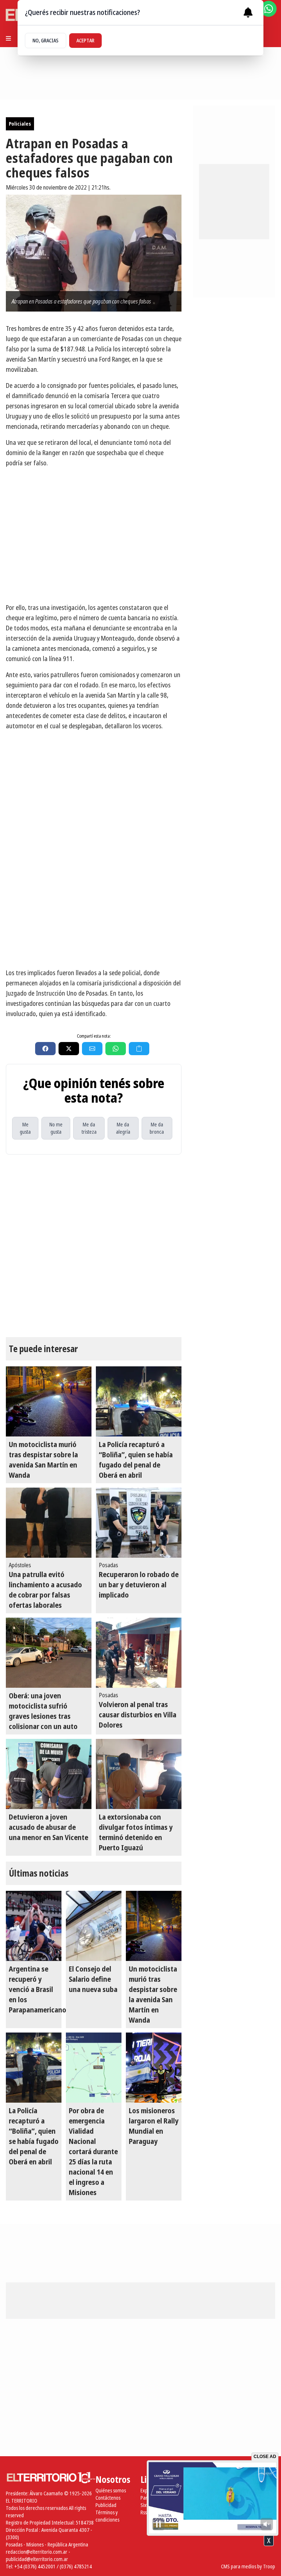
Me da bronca (157, 1128)
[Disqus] (94, 1246)
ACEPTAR (85, 40)
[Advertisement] (94, 911)
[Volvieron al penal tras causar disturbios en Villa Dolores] (139, 1653)
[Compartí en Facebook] (45, 1049)
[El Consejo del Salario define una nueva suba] (94, 1926)
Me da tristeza (89, 1128)
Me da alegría (123, 1128)
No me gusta (56, 1128)
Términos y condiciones (107, 2516)
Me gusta (25, 1128)
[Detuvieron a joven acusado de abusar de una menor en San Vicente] (49, 1774)
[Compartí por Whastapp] (116, 1049)
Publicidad (106, 2505)
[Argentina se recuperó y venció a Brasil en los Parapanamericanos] (34, 1926)
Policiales (20, 124)
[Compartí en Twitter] (69, 1049)
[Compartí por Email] (92, 1049)
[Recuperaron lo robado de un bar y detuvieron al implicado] (139, 1523)
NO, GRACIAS (46, 40)
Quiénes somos (111, 2490)
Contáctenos (108, 2498)
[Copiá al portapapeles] (139, 1049)
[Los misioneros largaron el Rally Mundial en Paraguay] (154, 2068)
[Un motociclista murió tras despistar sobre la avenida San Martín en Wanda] (49, 1401)
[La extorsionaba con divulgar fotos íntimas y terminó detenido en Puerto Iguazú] (139, 1774)
